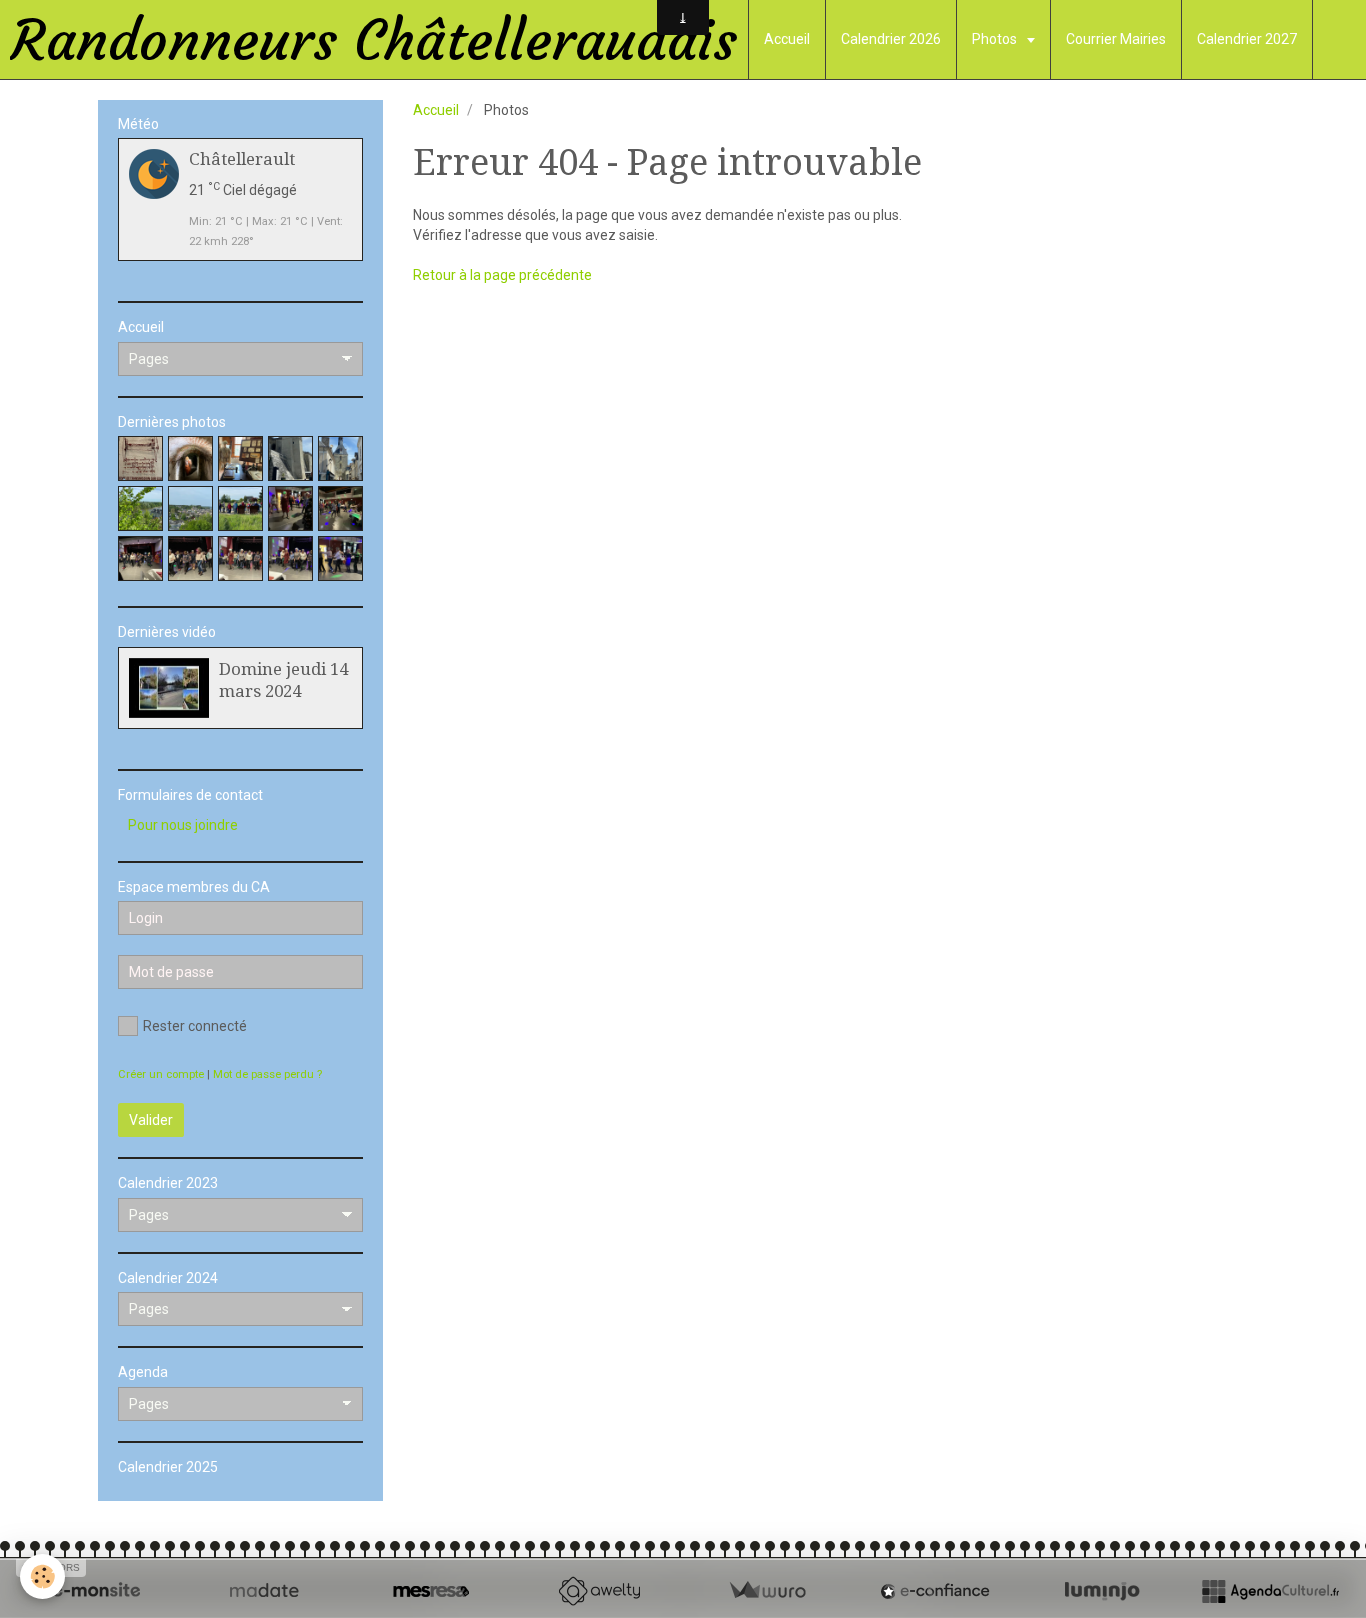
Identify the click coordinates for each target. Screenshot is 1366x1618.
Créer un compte (161, 1074)
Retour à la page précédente (502, 275)
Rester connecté (195, 1026)
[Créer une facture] (767, 1591)
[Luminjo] (1102, 1591)
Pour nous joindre (183, 825)
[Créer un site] (96, 1591)
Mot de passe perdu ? (267, 1074)
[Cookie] (42, 1576)
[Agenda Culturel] (1270, 1591)
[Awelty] (599, 1591)
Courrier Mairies (1116, 39)
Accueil (787, 39)
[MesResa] (431, 1591)
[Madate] (264, 1591)
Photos (996, 39)
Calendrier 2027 (1247, 39)
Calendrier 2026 (891, 39)
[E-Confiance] (935, 1591)
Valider (151, 1120)
